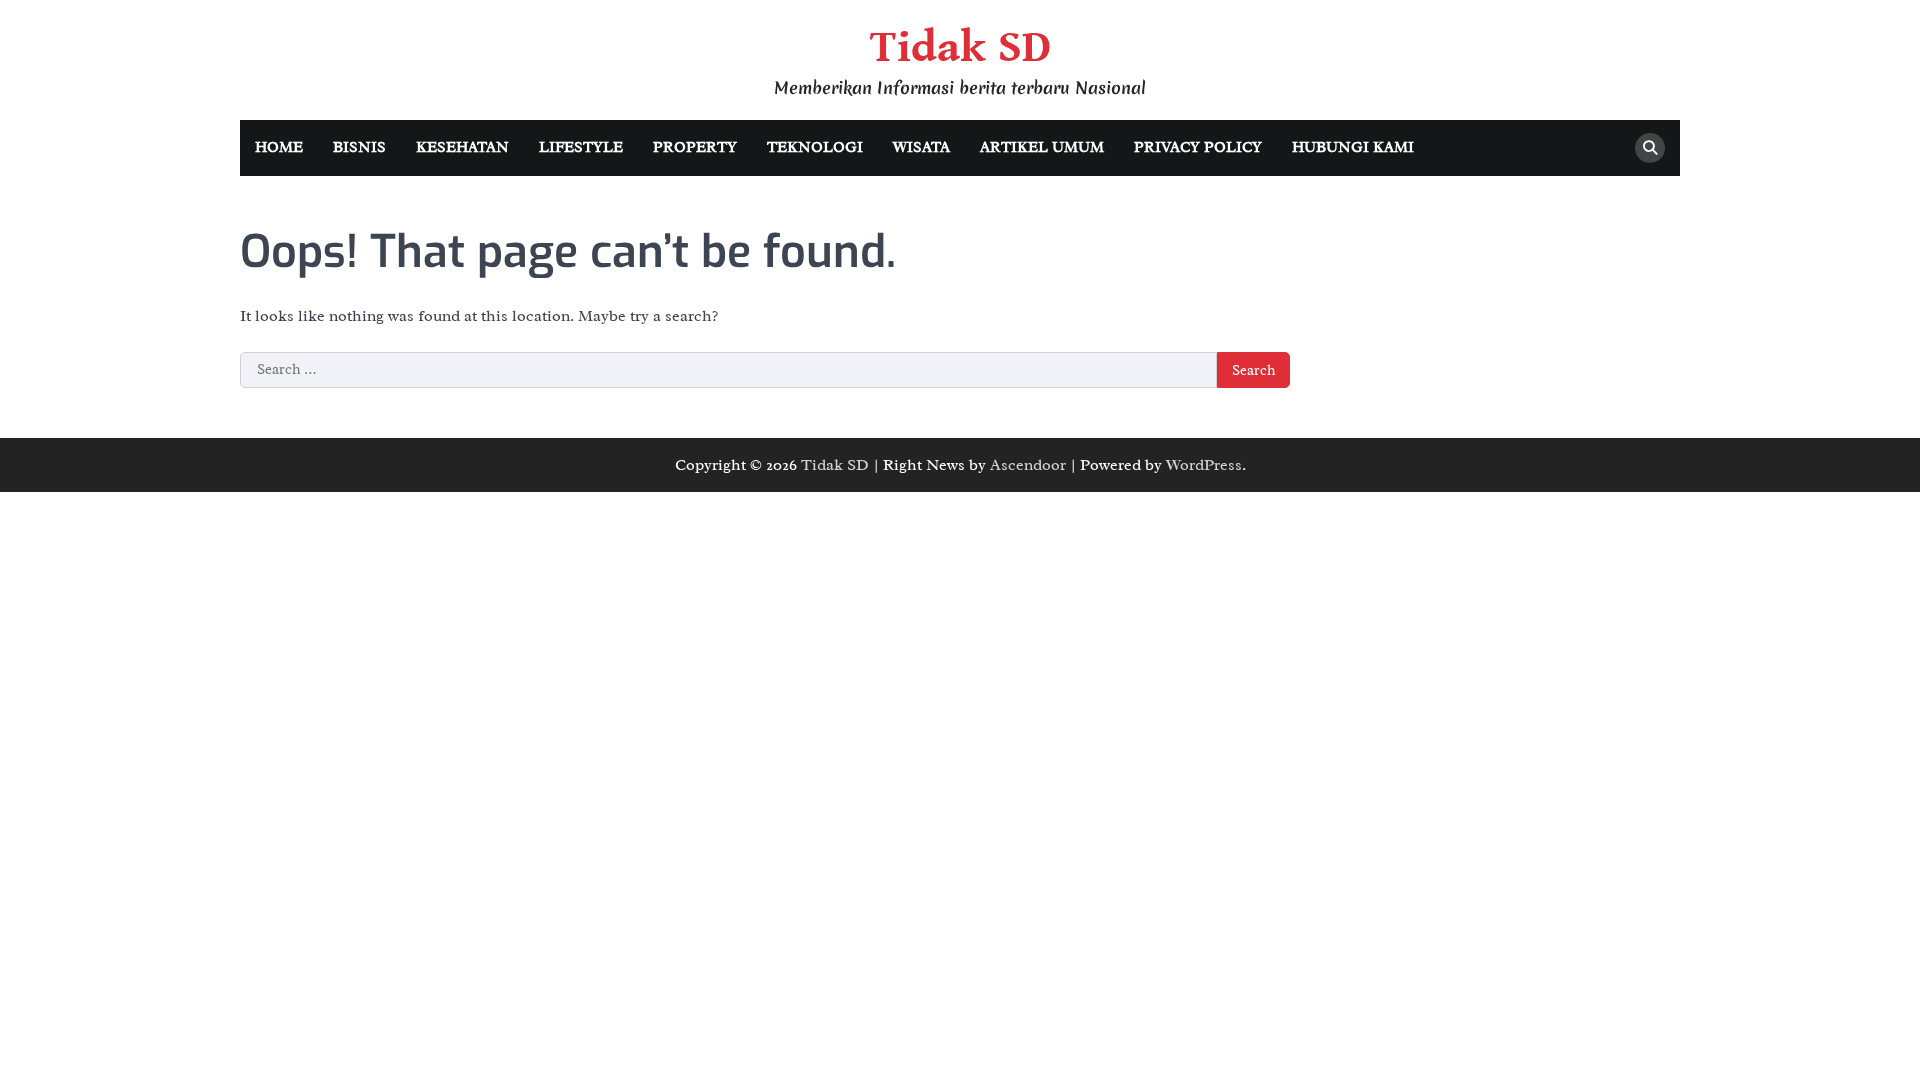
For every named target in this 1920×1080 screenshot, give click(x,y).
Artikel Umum (1042, 147)
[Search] (1650, 148)
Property (695, 147)
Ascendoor (1028, 465)
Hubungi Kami (1353, 147)
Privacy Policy (1198, 147)
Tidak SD (960, 48)
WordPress (1204, 465)
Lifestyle (581, 147)
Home (279, 147)
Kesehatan (462, 147)
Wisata (921, 147)
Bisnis (359, 147)
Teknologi (815, 147)
